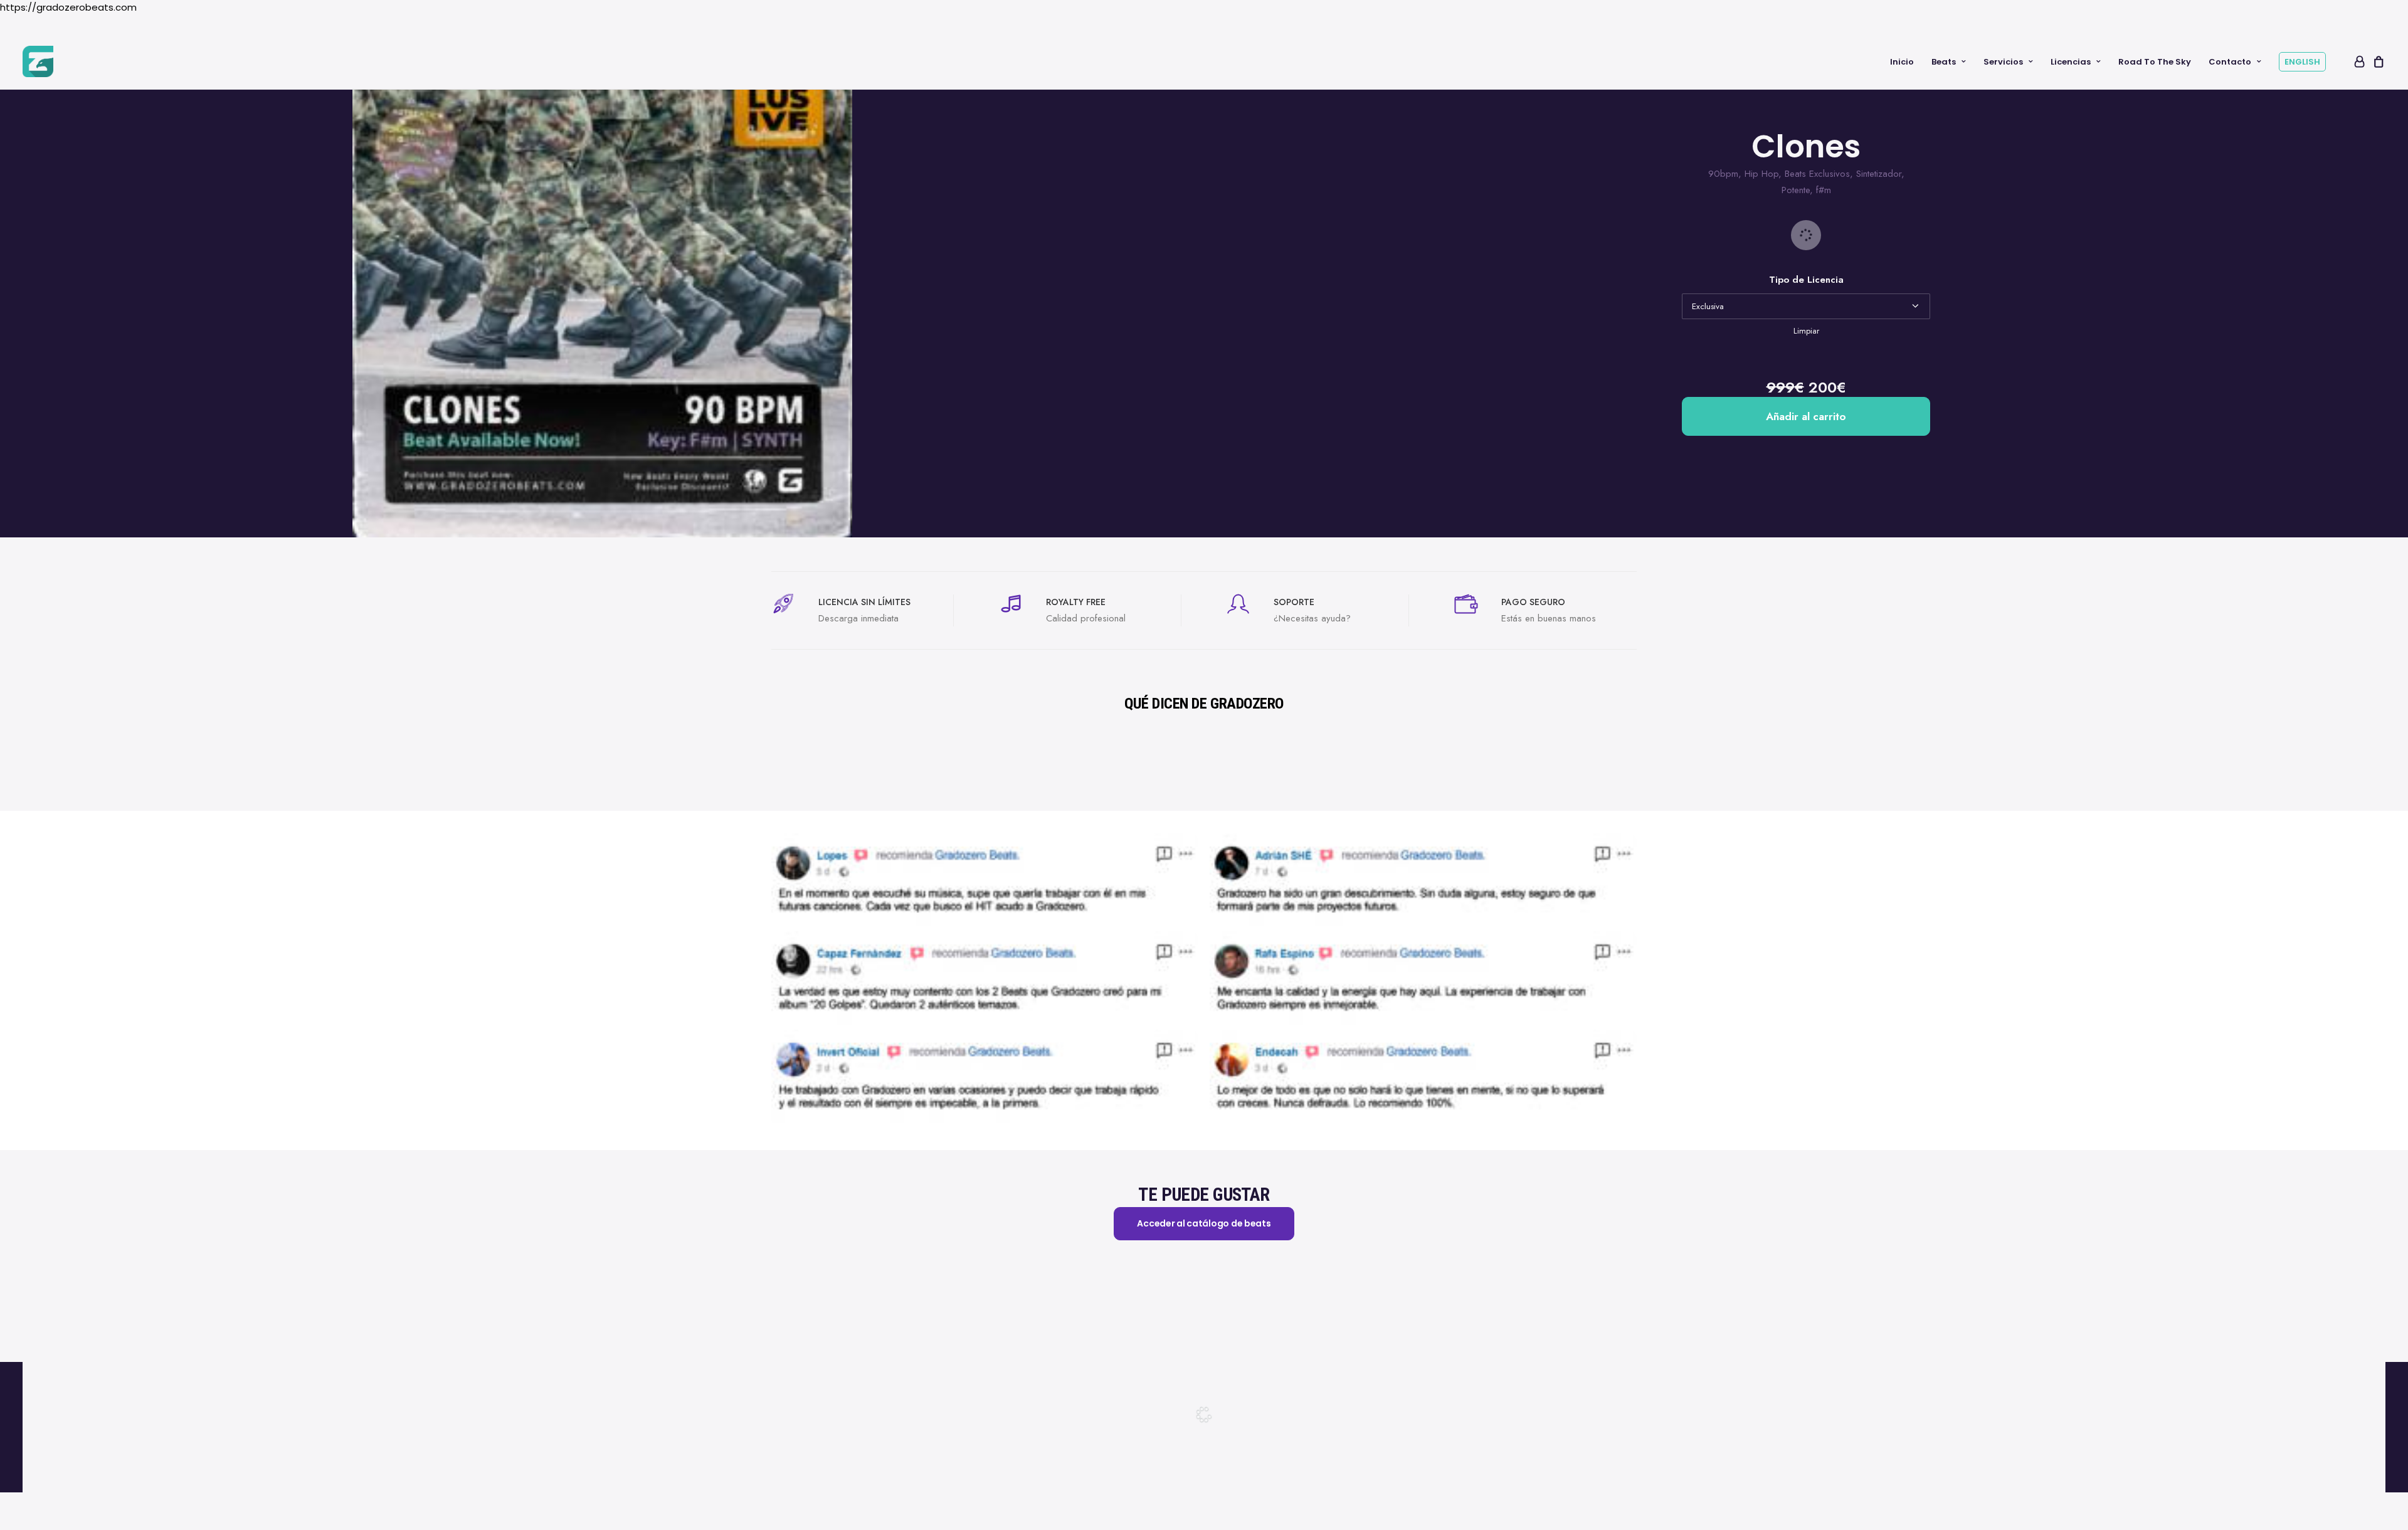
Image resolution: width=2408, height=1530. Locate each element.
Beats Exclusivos (1817, 174)
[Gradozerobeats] (38, 61)
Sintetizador (1879, 174)
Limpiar (1806, 331)
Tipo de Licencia (1806, 280)
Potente (1796, 190)
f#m (1824, 190)
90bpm (1723, 174)
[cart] (2377, 61)
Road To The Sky (2155, 62)
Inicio (1902, 62)
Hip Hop (1761, 174)
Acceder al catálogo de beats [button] (1204, 1223)
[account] (2358, 61)
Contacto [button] (2230, 62)
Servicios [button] (2003, 62)
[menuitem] (1902, 61)
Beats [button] (1944, 62)
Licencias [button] (2071, 62)
